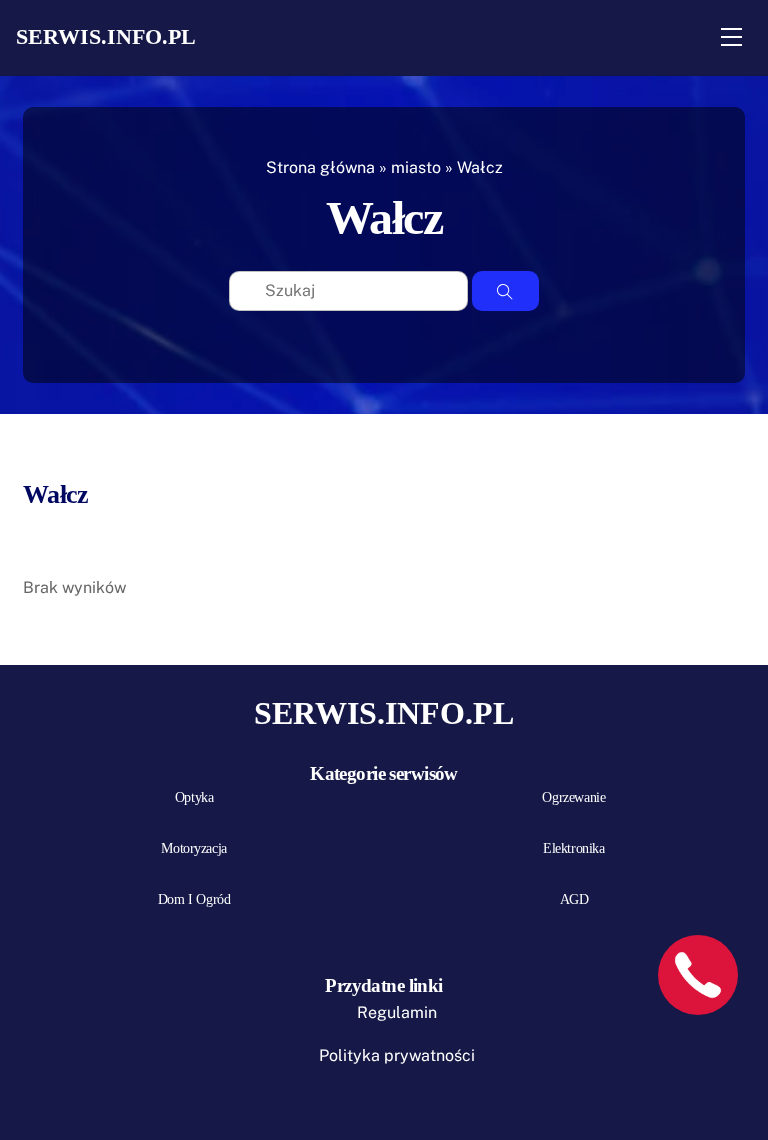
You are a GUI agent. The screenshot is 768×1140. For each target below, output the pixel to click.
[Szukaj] (505, 291)
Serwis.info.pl (106, 36)
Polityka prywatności (397, 1055)
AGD (574, 899)
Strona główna (320, 167)
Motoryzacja (193, 848)
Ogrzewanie (573, 797)
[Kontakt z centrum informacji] (698, 975)
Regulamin (397, 1012)
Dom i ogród (194, 899)
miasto (416, 167)
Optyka (194, 797)
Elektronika (573, 848)
